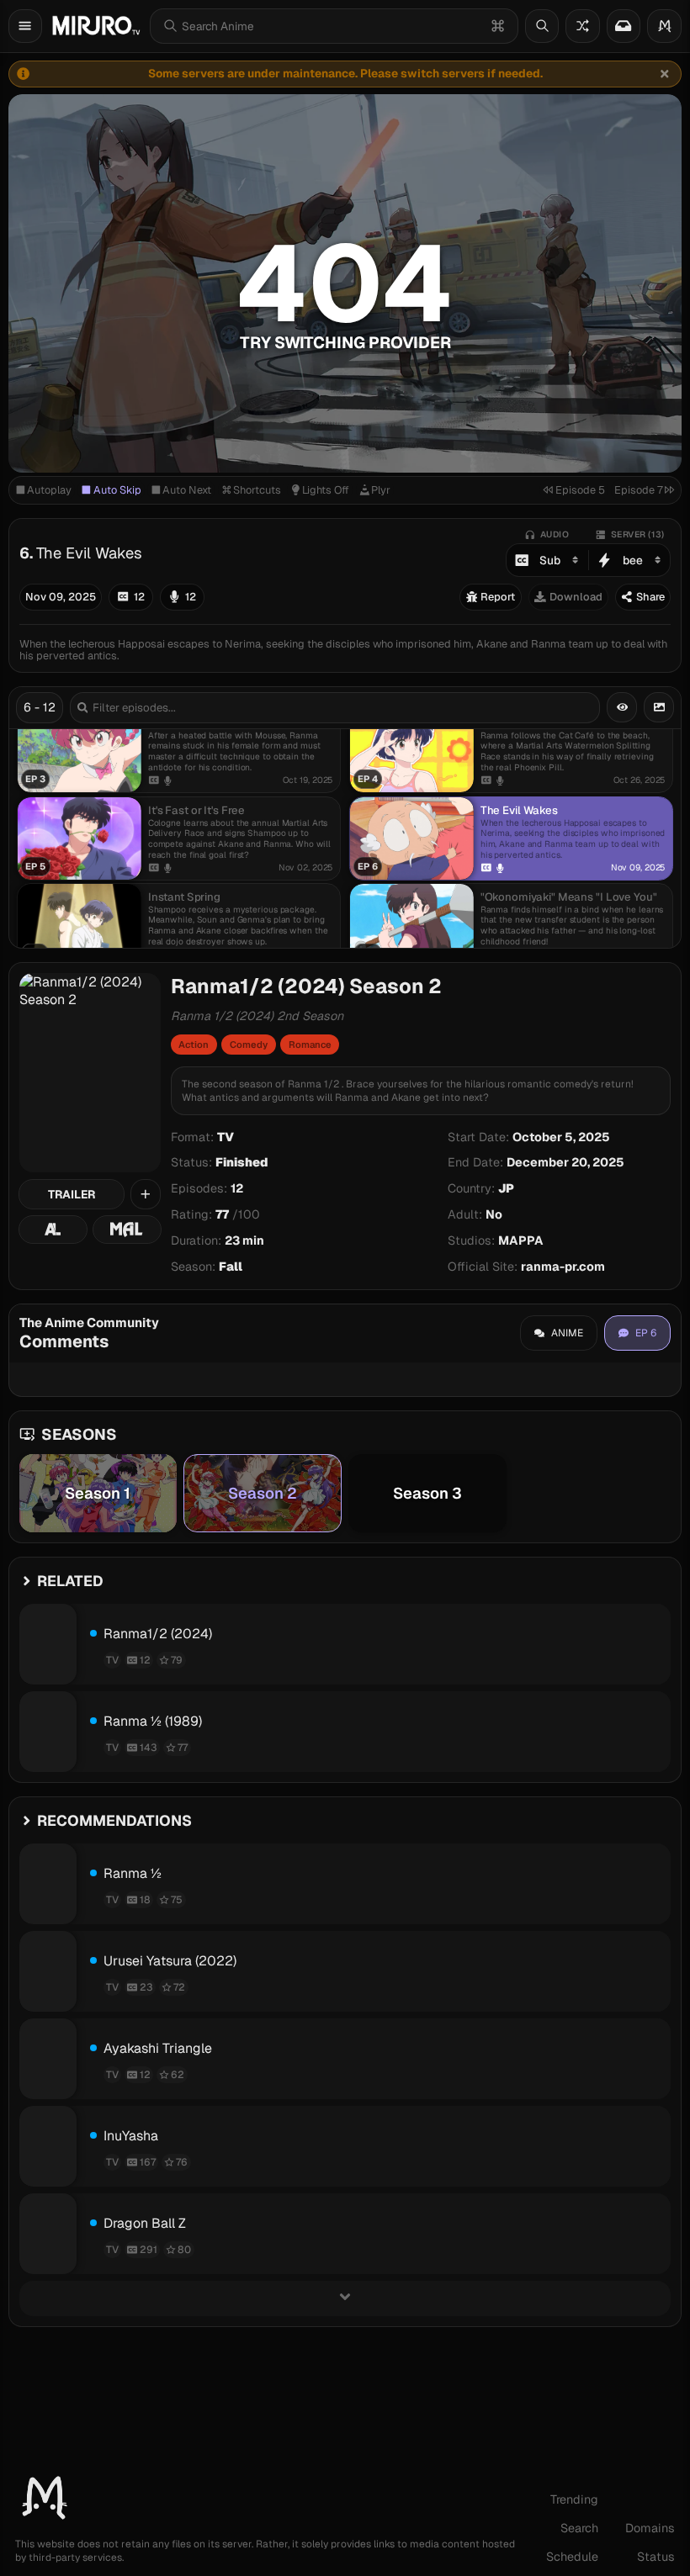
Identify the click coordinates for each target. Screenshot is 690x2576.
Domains (650, 2528)
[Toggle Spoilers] (622, 707)
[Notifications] (624, 26)
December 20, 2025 (565, 1162)
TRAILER (72, 1194)
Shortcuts (257, 490)
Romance (310, 1045)
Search (579, 2528)
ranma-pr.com (563, 1267)
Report (498, 597)
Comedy (249, 1045)
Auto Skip (117, 490)
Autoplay (49, 490)
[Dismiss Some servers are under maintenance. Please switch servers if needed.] (665, 74)
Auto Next (187, 490)
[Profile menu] (664, 26)
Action (194, 1045)
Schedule (572, 2557)
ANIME (567, 1333)
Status (656, 2557)
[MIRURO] (96, 26)
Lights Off (326, 490)
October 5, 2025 (561, 1137)
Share (650, 597)
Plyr (381, 490)
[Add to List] (146, 1194)
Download (576, 597)
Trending (574, 2499)
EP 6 (646, 1333)
